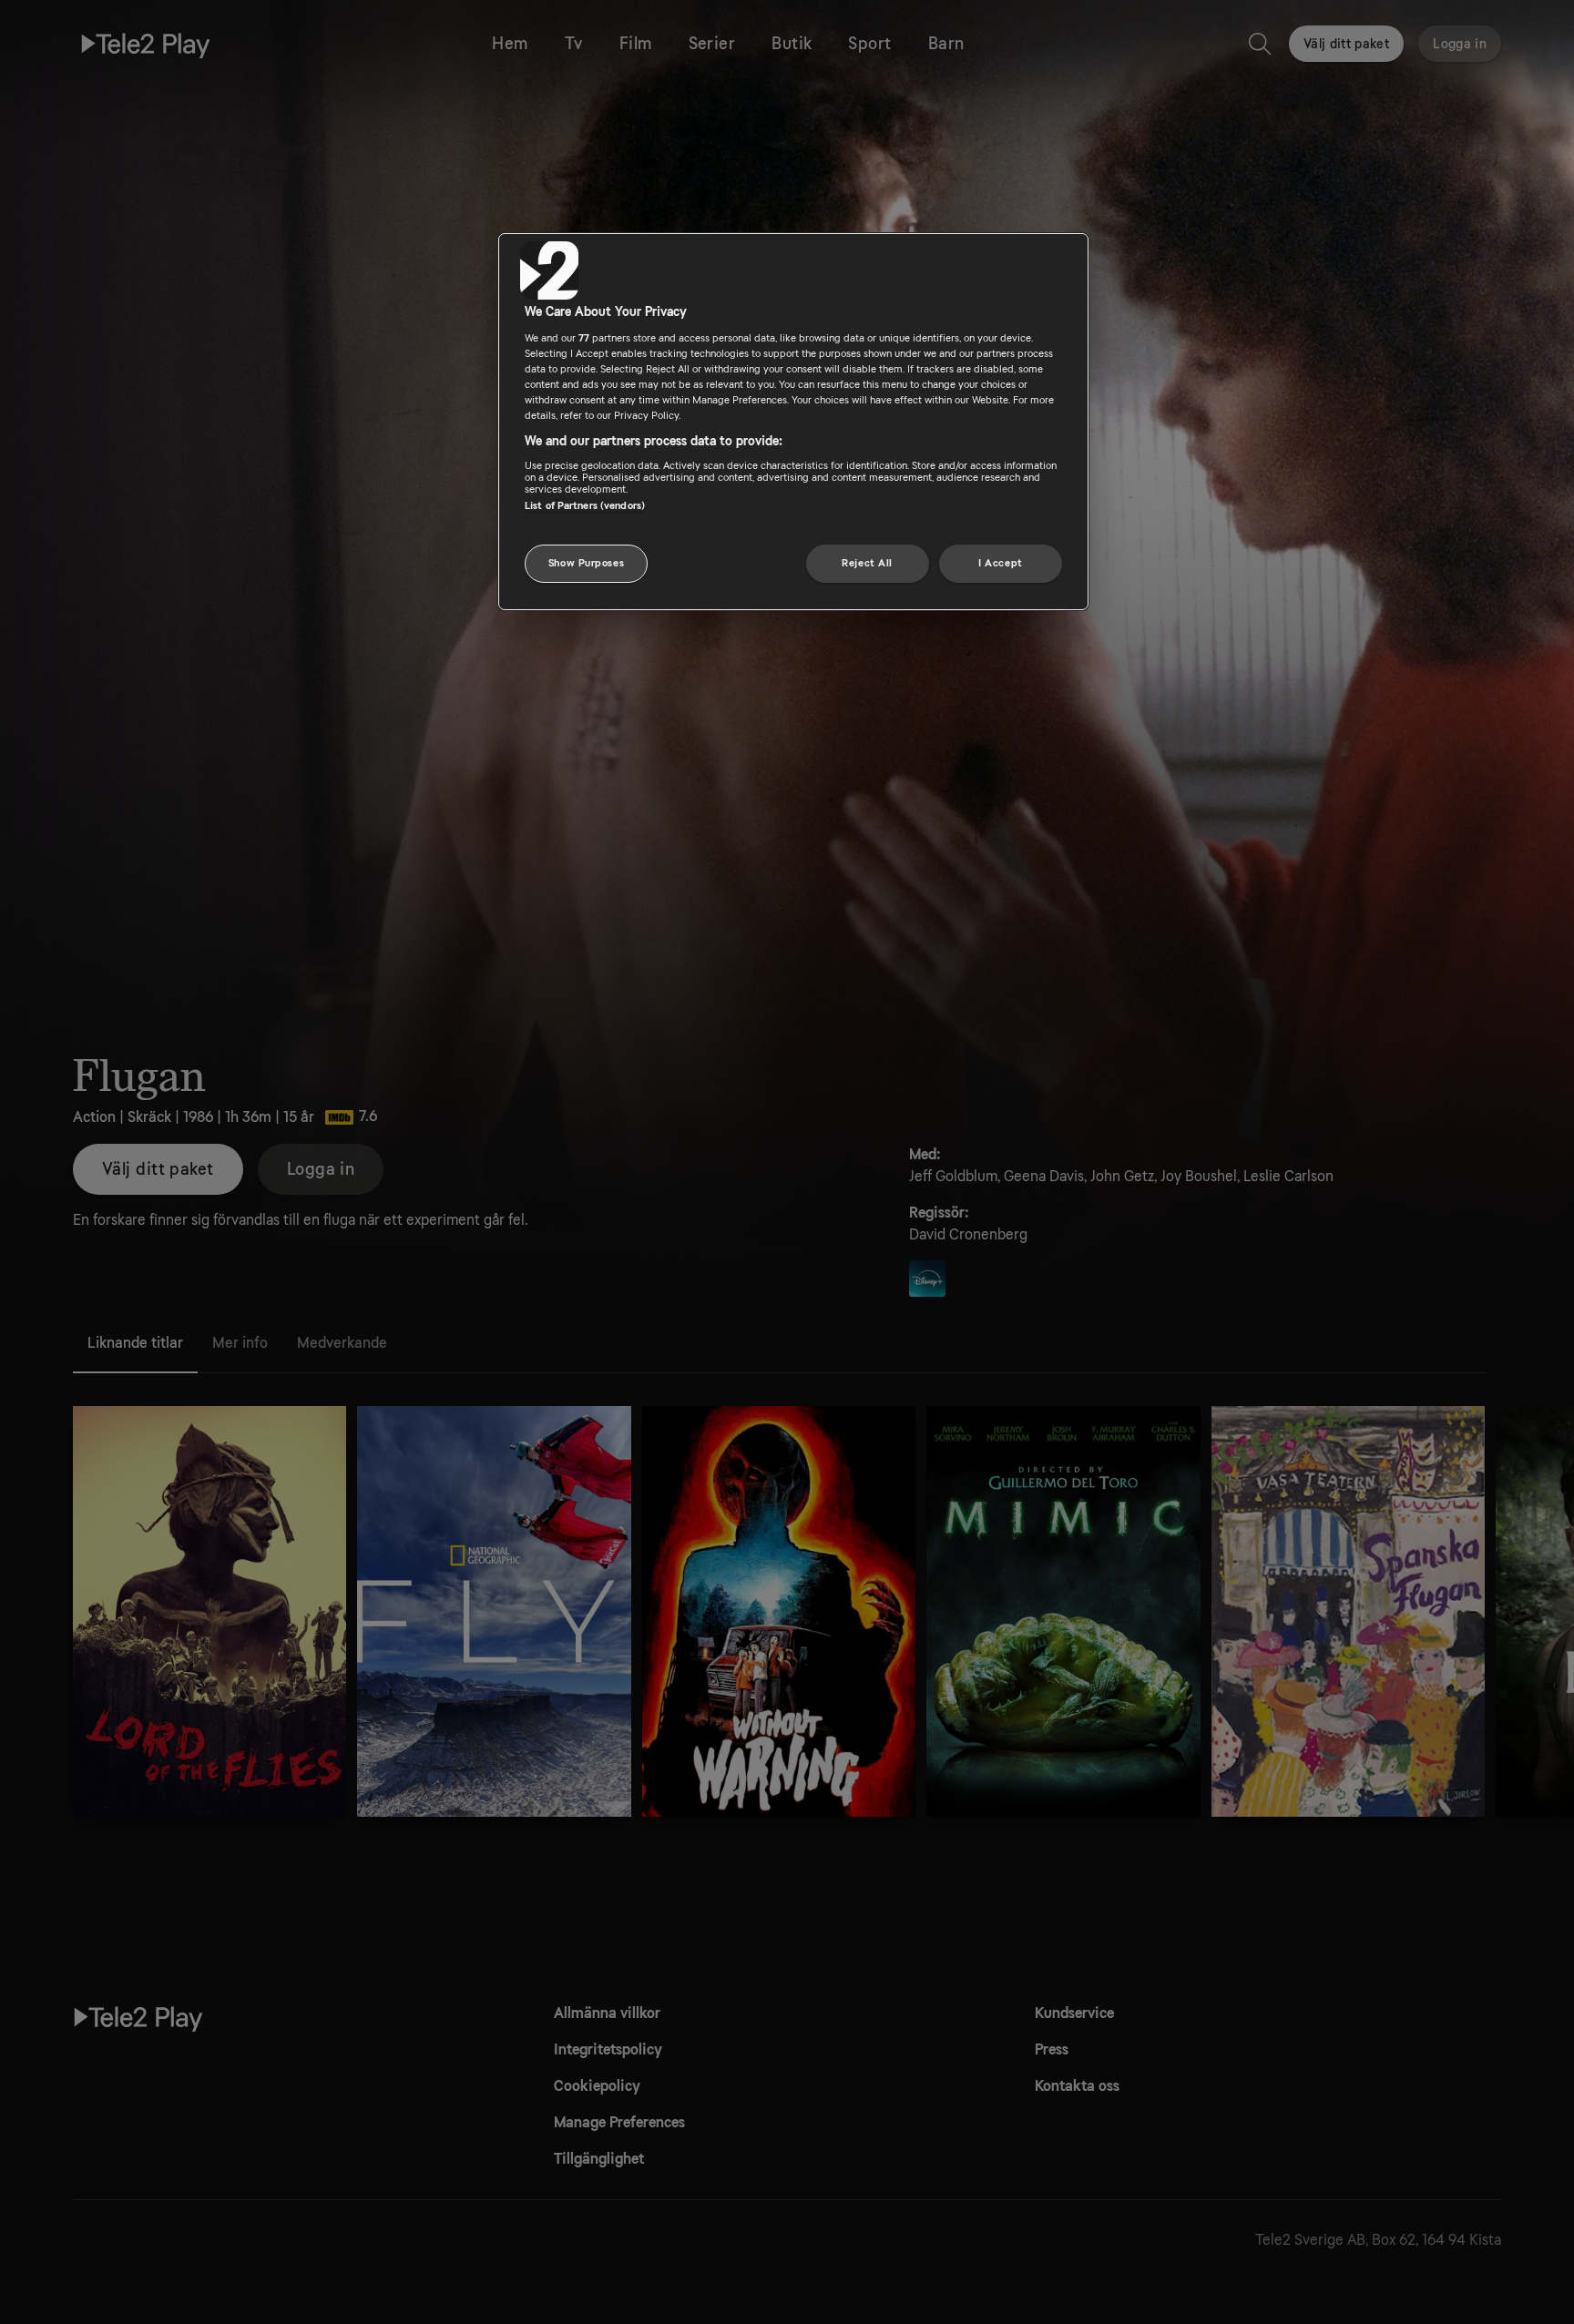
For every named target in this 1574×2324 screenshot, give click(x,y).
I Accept (1001, 563)
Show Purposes (586, 563)
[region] (793, 422)
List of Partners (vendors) (585, 506)
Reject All (867, 563)
